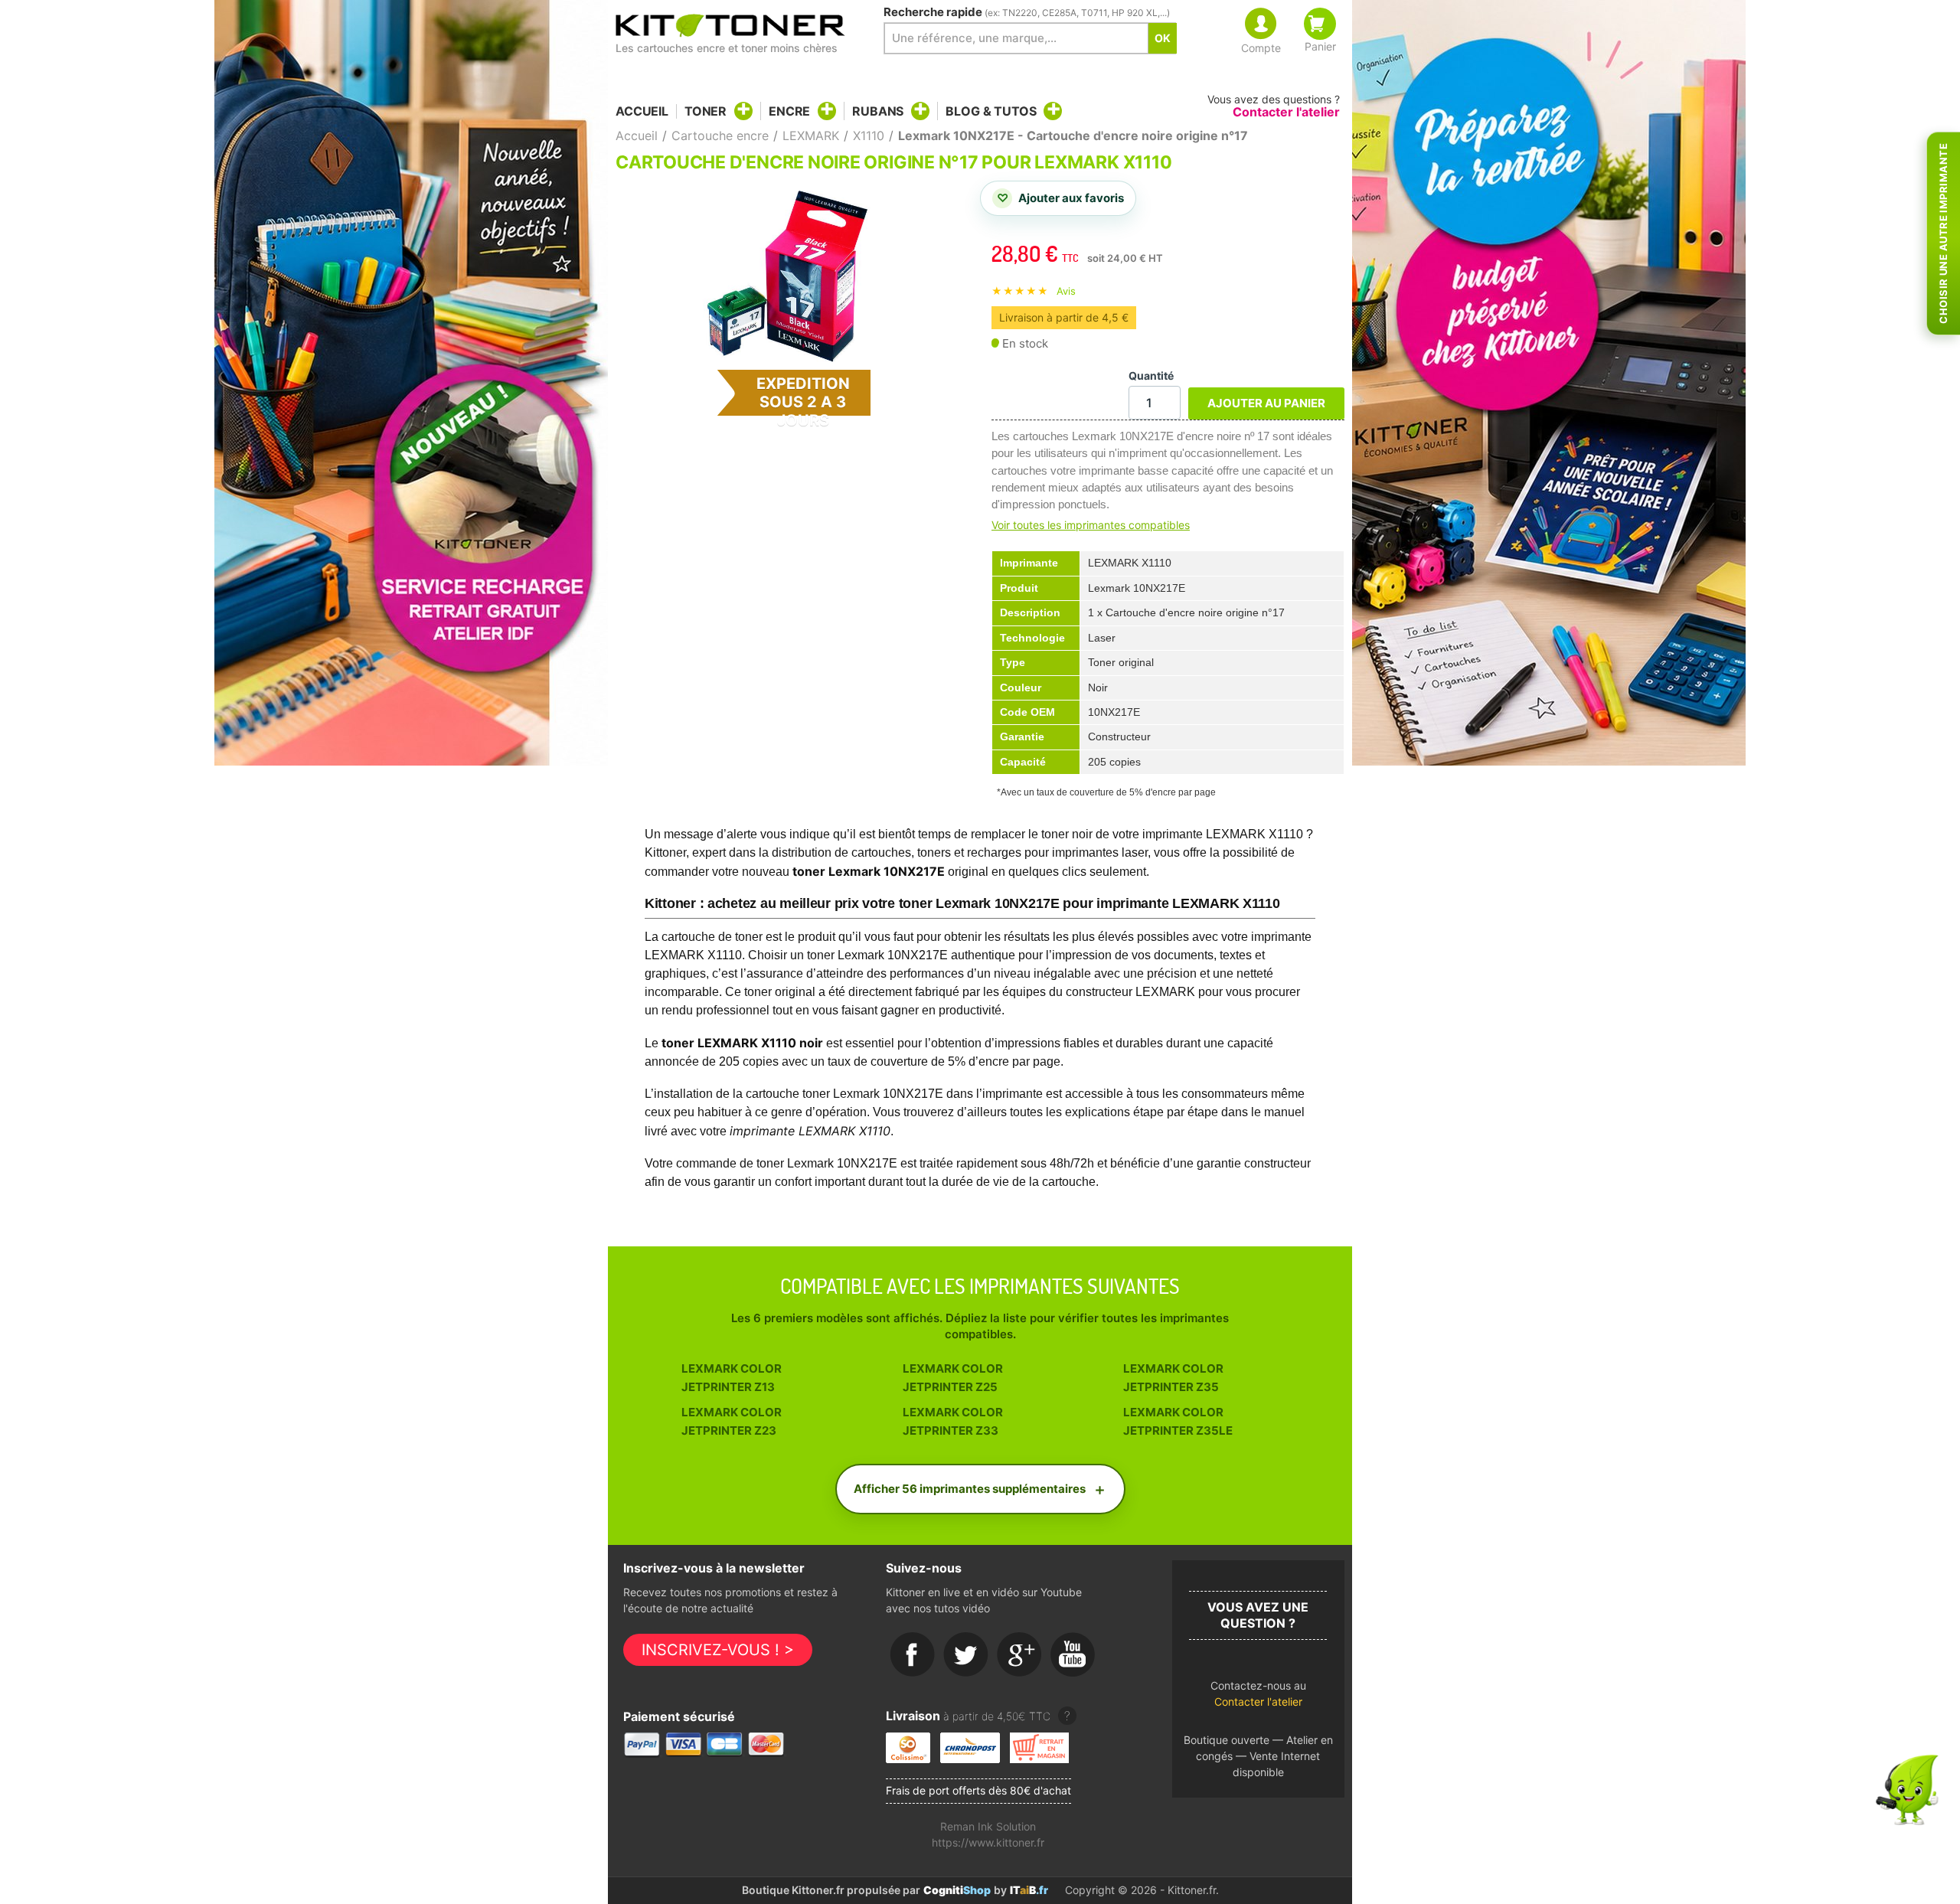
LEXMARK (811, 136)
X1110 (869, 136)
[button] (1258, 1698)
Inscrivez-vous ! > (718, 1650)
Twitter (966, 1655)
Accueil (642, 111)
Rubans (878, 111)
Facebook (913, 1655)
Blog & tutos (991, 111)
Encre (789, 111)
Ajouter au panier (1266, 403)
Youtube (1073, 1655)
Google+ (1020, 1655)
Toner (706, 111)
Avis (1066, 291)
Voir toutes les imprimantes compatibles (1091, 525)
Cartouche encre (720, 136)
